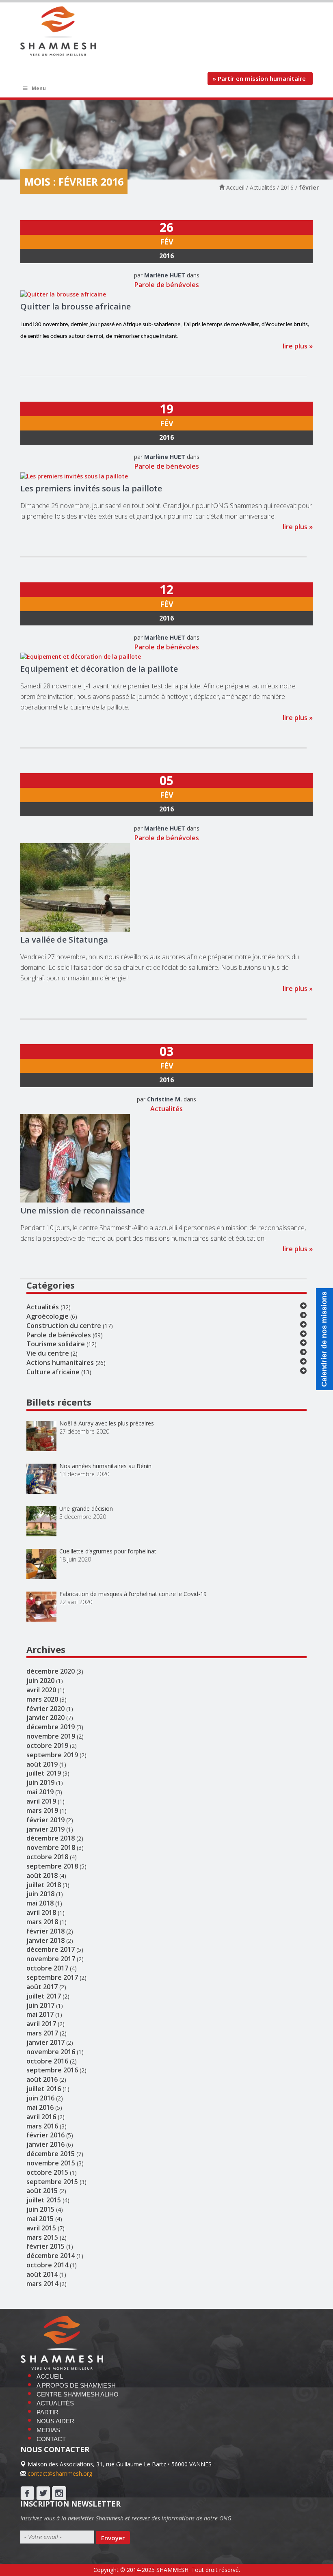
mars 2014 (42, 2284)
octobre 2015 (47, 2172)
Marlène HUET (165, 275)
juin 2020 (40, 1681)
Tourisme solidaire (56, 1344)
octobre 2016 (47, 2061)
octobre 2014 (47, 2265)
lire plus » (298, 346)
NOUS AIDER (55, 2421)
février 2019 (45, 1820)
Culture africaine (53, 1372)
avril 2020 (41, 1690)
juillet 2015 (44, 2200)
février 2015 (45, 2246)
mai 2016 (40, 2107)
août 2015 (42, 2191)
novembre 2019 (51, 1736)
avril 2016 (41, 2117)
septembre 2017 (52, 1977)
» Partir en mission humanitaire (260, 78)
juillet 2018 (44, 1885)
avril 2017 (41, 2024)
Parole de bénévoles (167, 285)
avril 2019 (41, 1801)
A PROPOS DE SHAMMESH (76, 2385)
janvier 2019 (45, 1829)
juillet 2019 (44, 1773)
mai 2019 (40, 1792)
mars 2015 (42, 2237)
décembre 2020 (51, 1671)
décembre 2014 (51, 2256)
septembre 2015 (52, 2182)
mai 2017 (40, 2014)
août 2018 (42, 1875)
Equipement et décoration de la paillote (99, 669)
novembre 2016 (51, 2052)
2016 (287, 187)
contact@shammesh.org (60, 2473)
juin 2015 (40, 2209)
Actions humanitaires (60, 1363)
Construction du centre (64, 1326)
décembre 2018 (51, 1838)
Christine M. (164, 1099)
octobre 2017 (47, 1968)
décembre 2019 (51, 1727)
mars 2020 (42, 1699)
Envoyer (113, 2538)
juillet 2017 (44, 1996)
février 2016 (45, 2135)
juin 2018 (40, 1894)
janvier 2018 (45, 1940)
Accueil (235, 187)
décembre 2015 (51, 2154)
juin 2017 (40, 2005)
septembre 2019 (52, 1755)
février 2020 (45, 1709)
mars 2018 (42, 1922)
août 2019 (42, 1764)
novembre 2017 (51, 1959)
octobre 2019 (47, 1745)
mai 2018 (40, 1903)
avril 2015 (41, 2228)
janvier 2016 (45, 2144)
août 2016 (42, 2079)
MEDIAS (48, 2430)
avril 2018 (41, 1912)
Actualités (263, 187)
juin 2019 (40, 1782)
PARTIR (48, 2412)
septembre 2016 (52, 2070)
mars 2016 (42, 2126)
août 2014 (42, 2274)
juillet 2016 (44, 2089)
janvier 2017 (45, 2042)
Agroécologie (48, 1316)
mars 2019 (42, 1810)
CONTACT (51, 2439)
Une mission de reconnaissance (82, 1210)
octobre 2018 (47, 1857)
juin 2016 (40, 2098)
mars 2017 (42, 2033)
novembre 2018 (51, 1847)
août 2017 (42, 1987)
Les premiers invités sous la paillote (91, 488)
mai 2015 (40, 2219)
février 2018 (45, 1931)
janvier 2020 (45, 1717)
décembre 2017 (51, 1949)
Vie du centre (48, 1353)
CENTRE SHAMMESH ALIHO (78, 2394)
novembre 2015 (51, 2163)
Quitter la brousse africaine (76, 306)
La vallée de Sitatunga (64, 940)
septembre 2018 (52, 1866)
